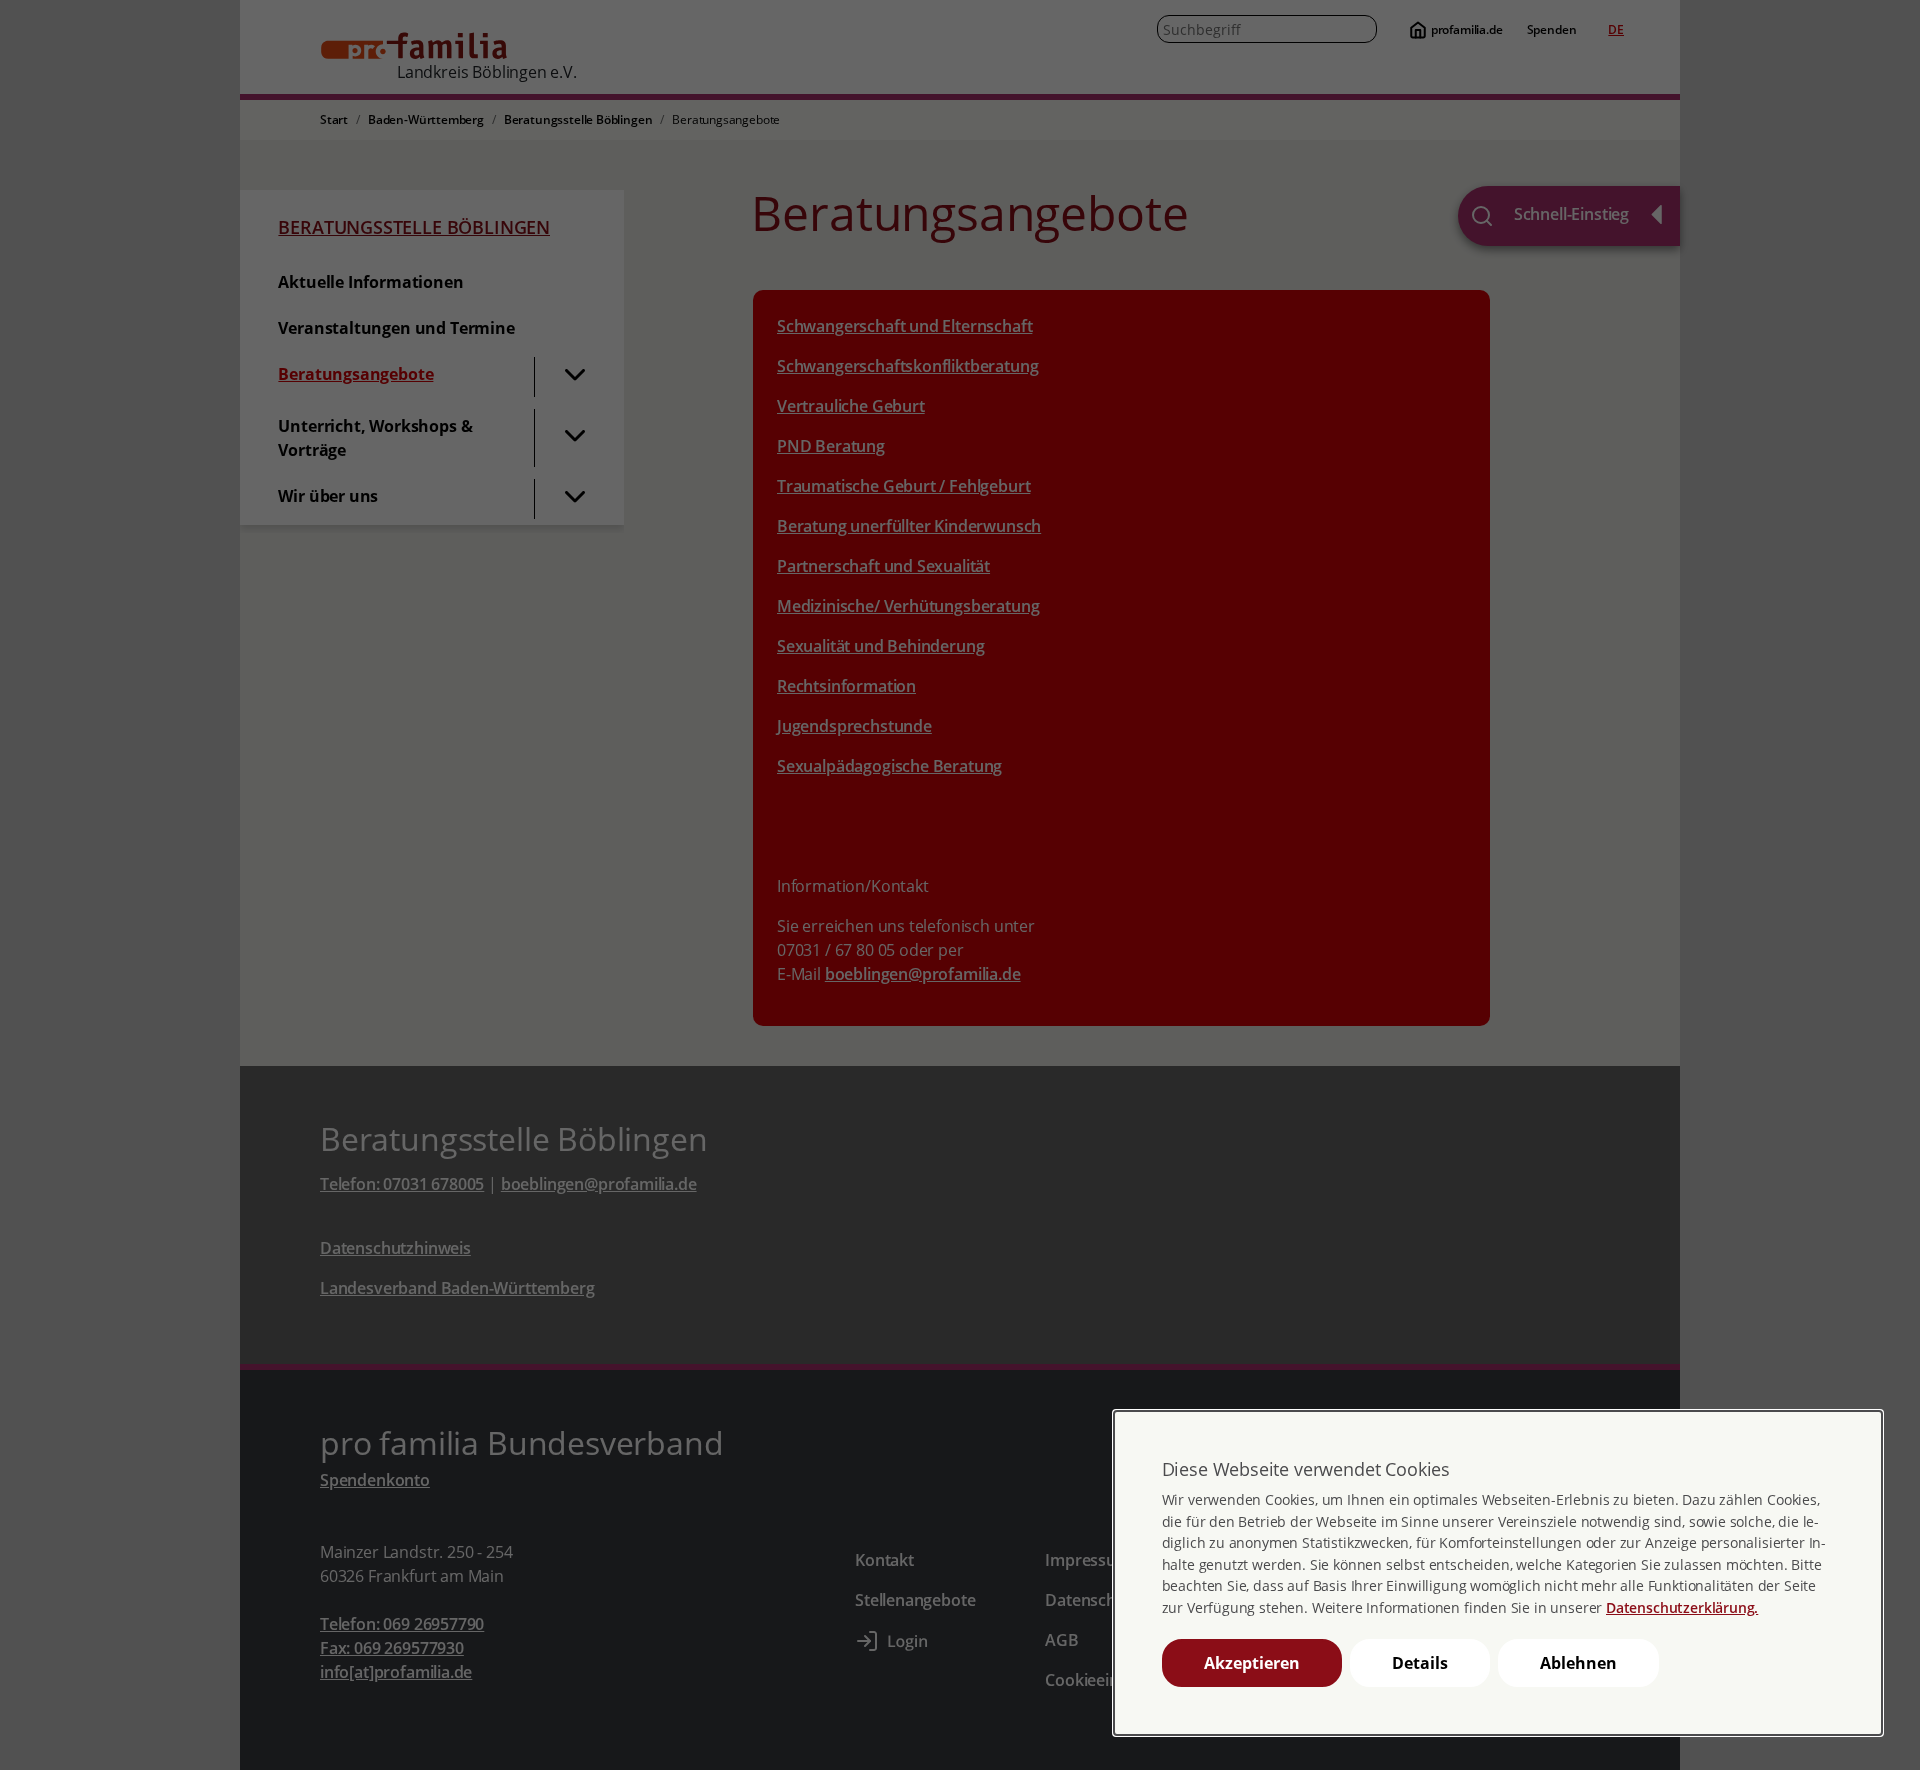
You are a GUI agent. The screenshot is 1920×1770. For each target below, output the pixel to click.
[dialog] (1498, 1572)
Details (1420, 1663)
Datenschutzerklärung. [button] (1682, 1607)
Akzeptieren (1252, 1663)
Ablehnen (1578, 1663)
